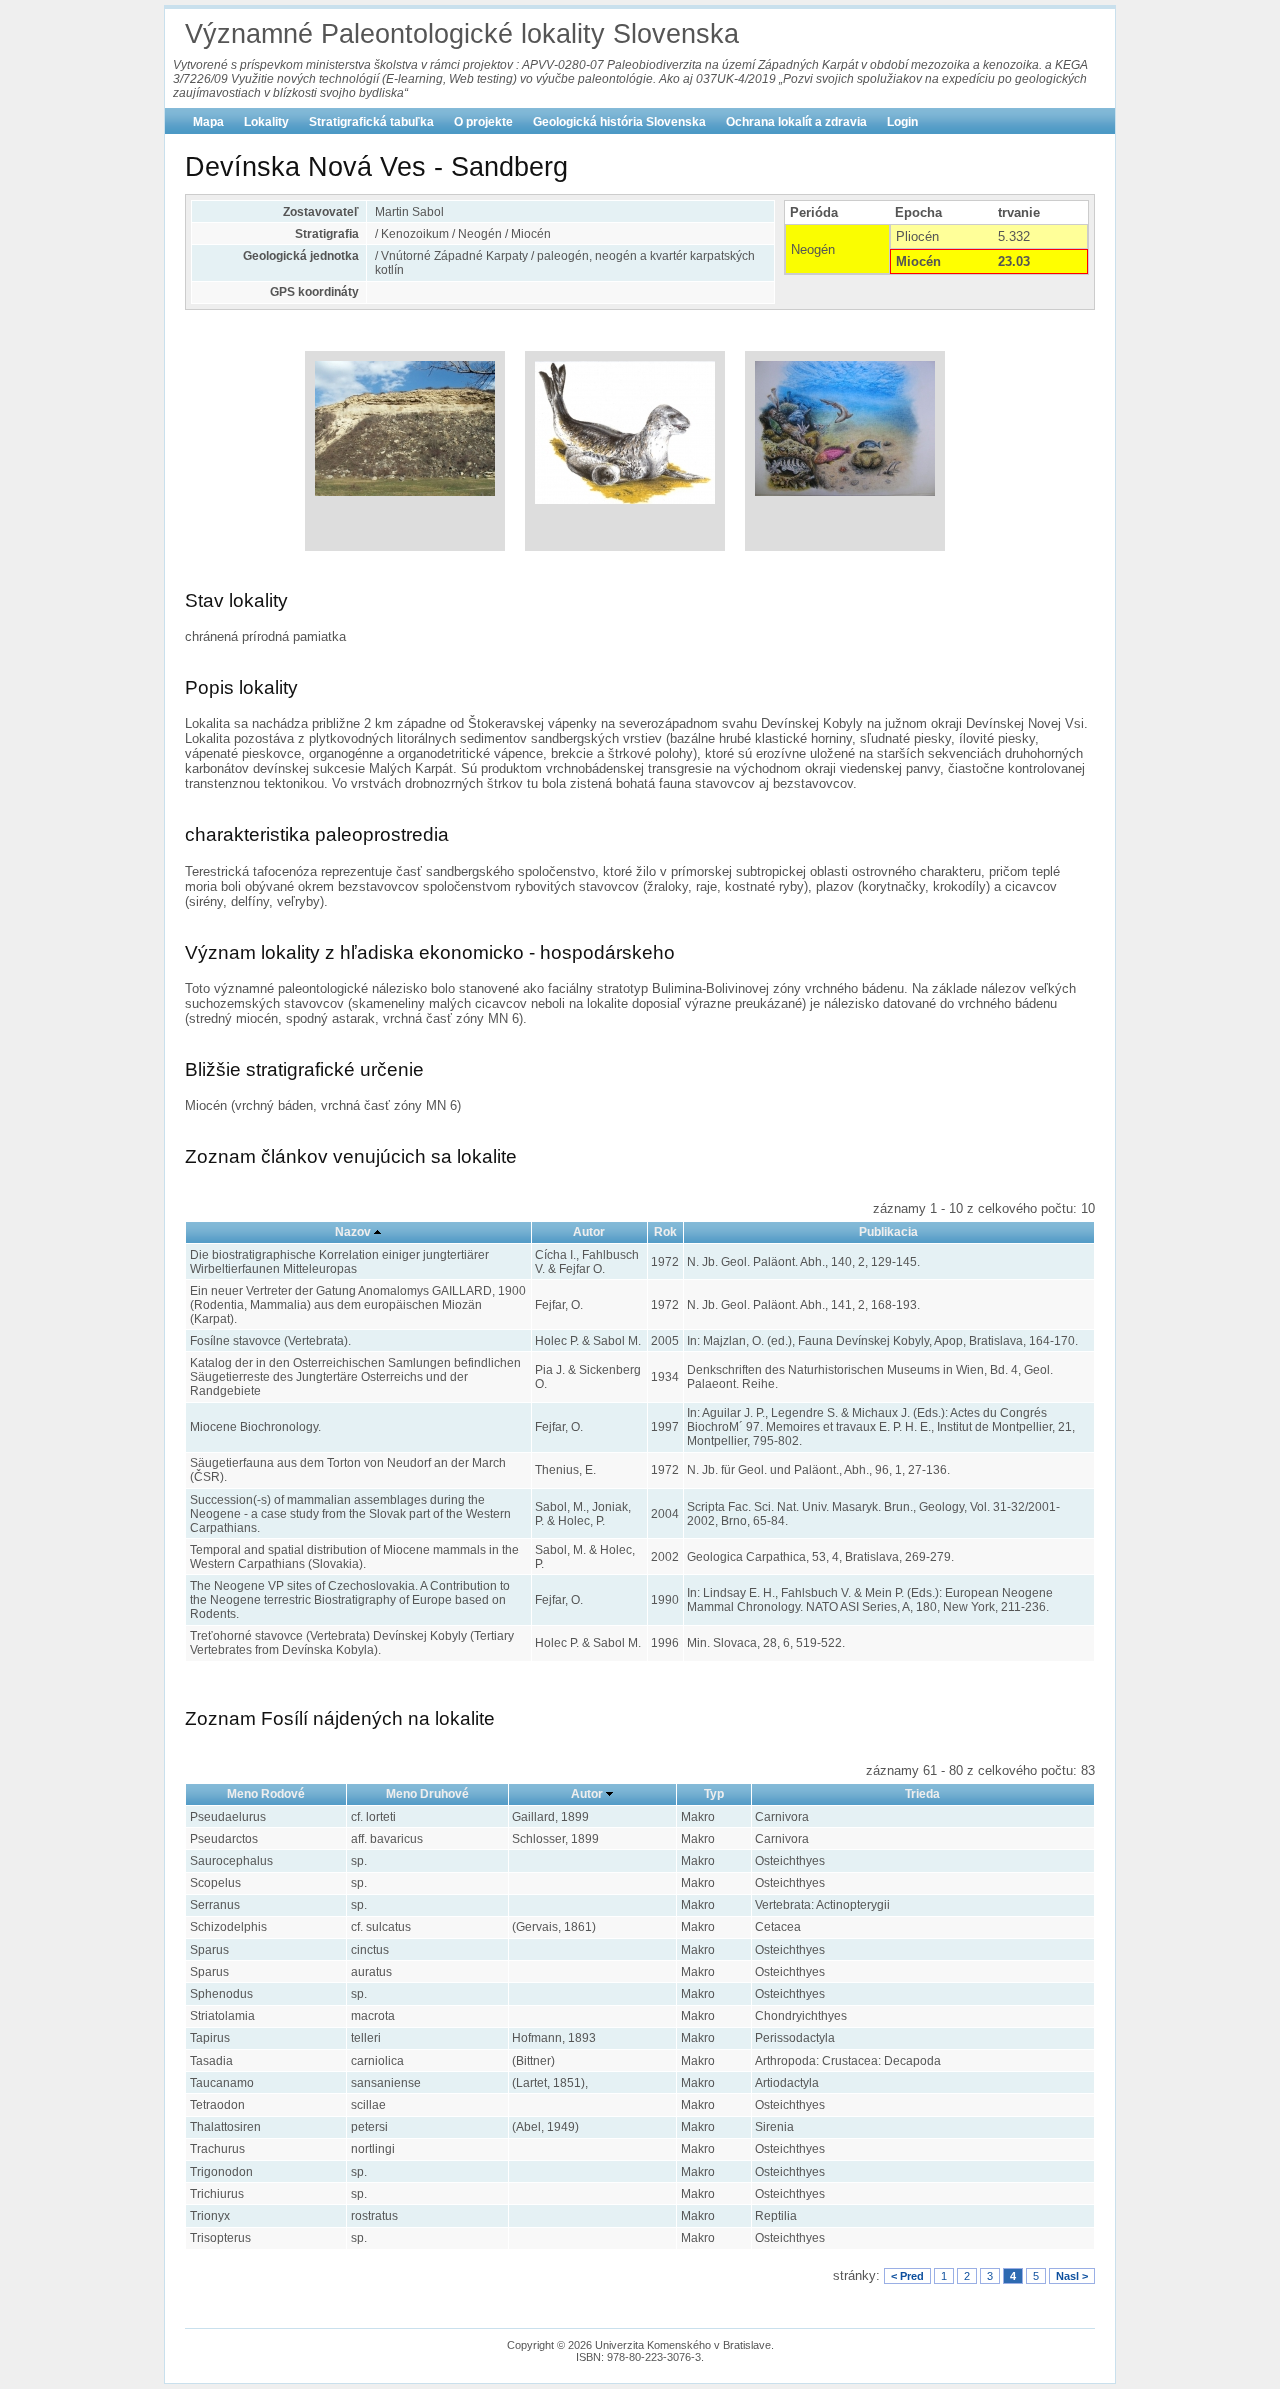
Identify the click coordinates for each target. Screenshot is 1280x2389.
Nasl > (1072, 2276)
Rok (665, 1232)
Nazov (353, 1232)
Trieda (922, 1794)
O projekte (483, 122)
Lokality (266, 122)
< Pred (907, 2276)
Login (902, 122)
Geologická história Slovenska (619, 122)
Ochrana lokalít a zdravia (796, 122)
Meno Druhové (427, 1794)
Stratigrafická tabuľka (371, 122)
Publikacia (888, 1232)
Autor (589, 1232)
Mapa (208, 122)
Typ (714, 1794)
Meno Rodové (266, 1794)
